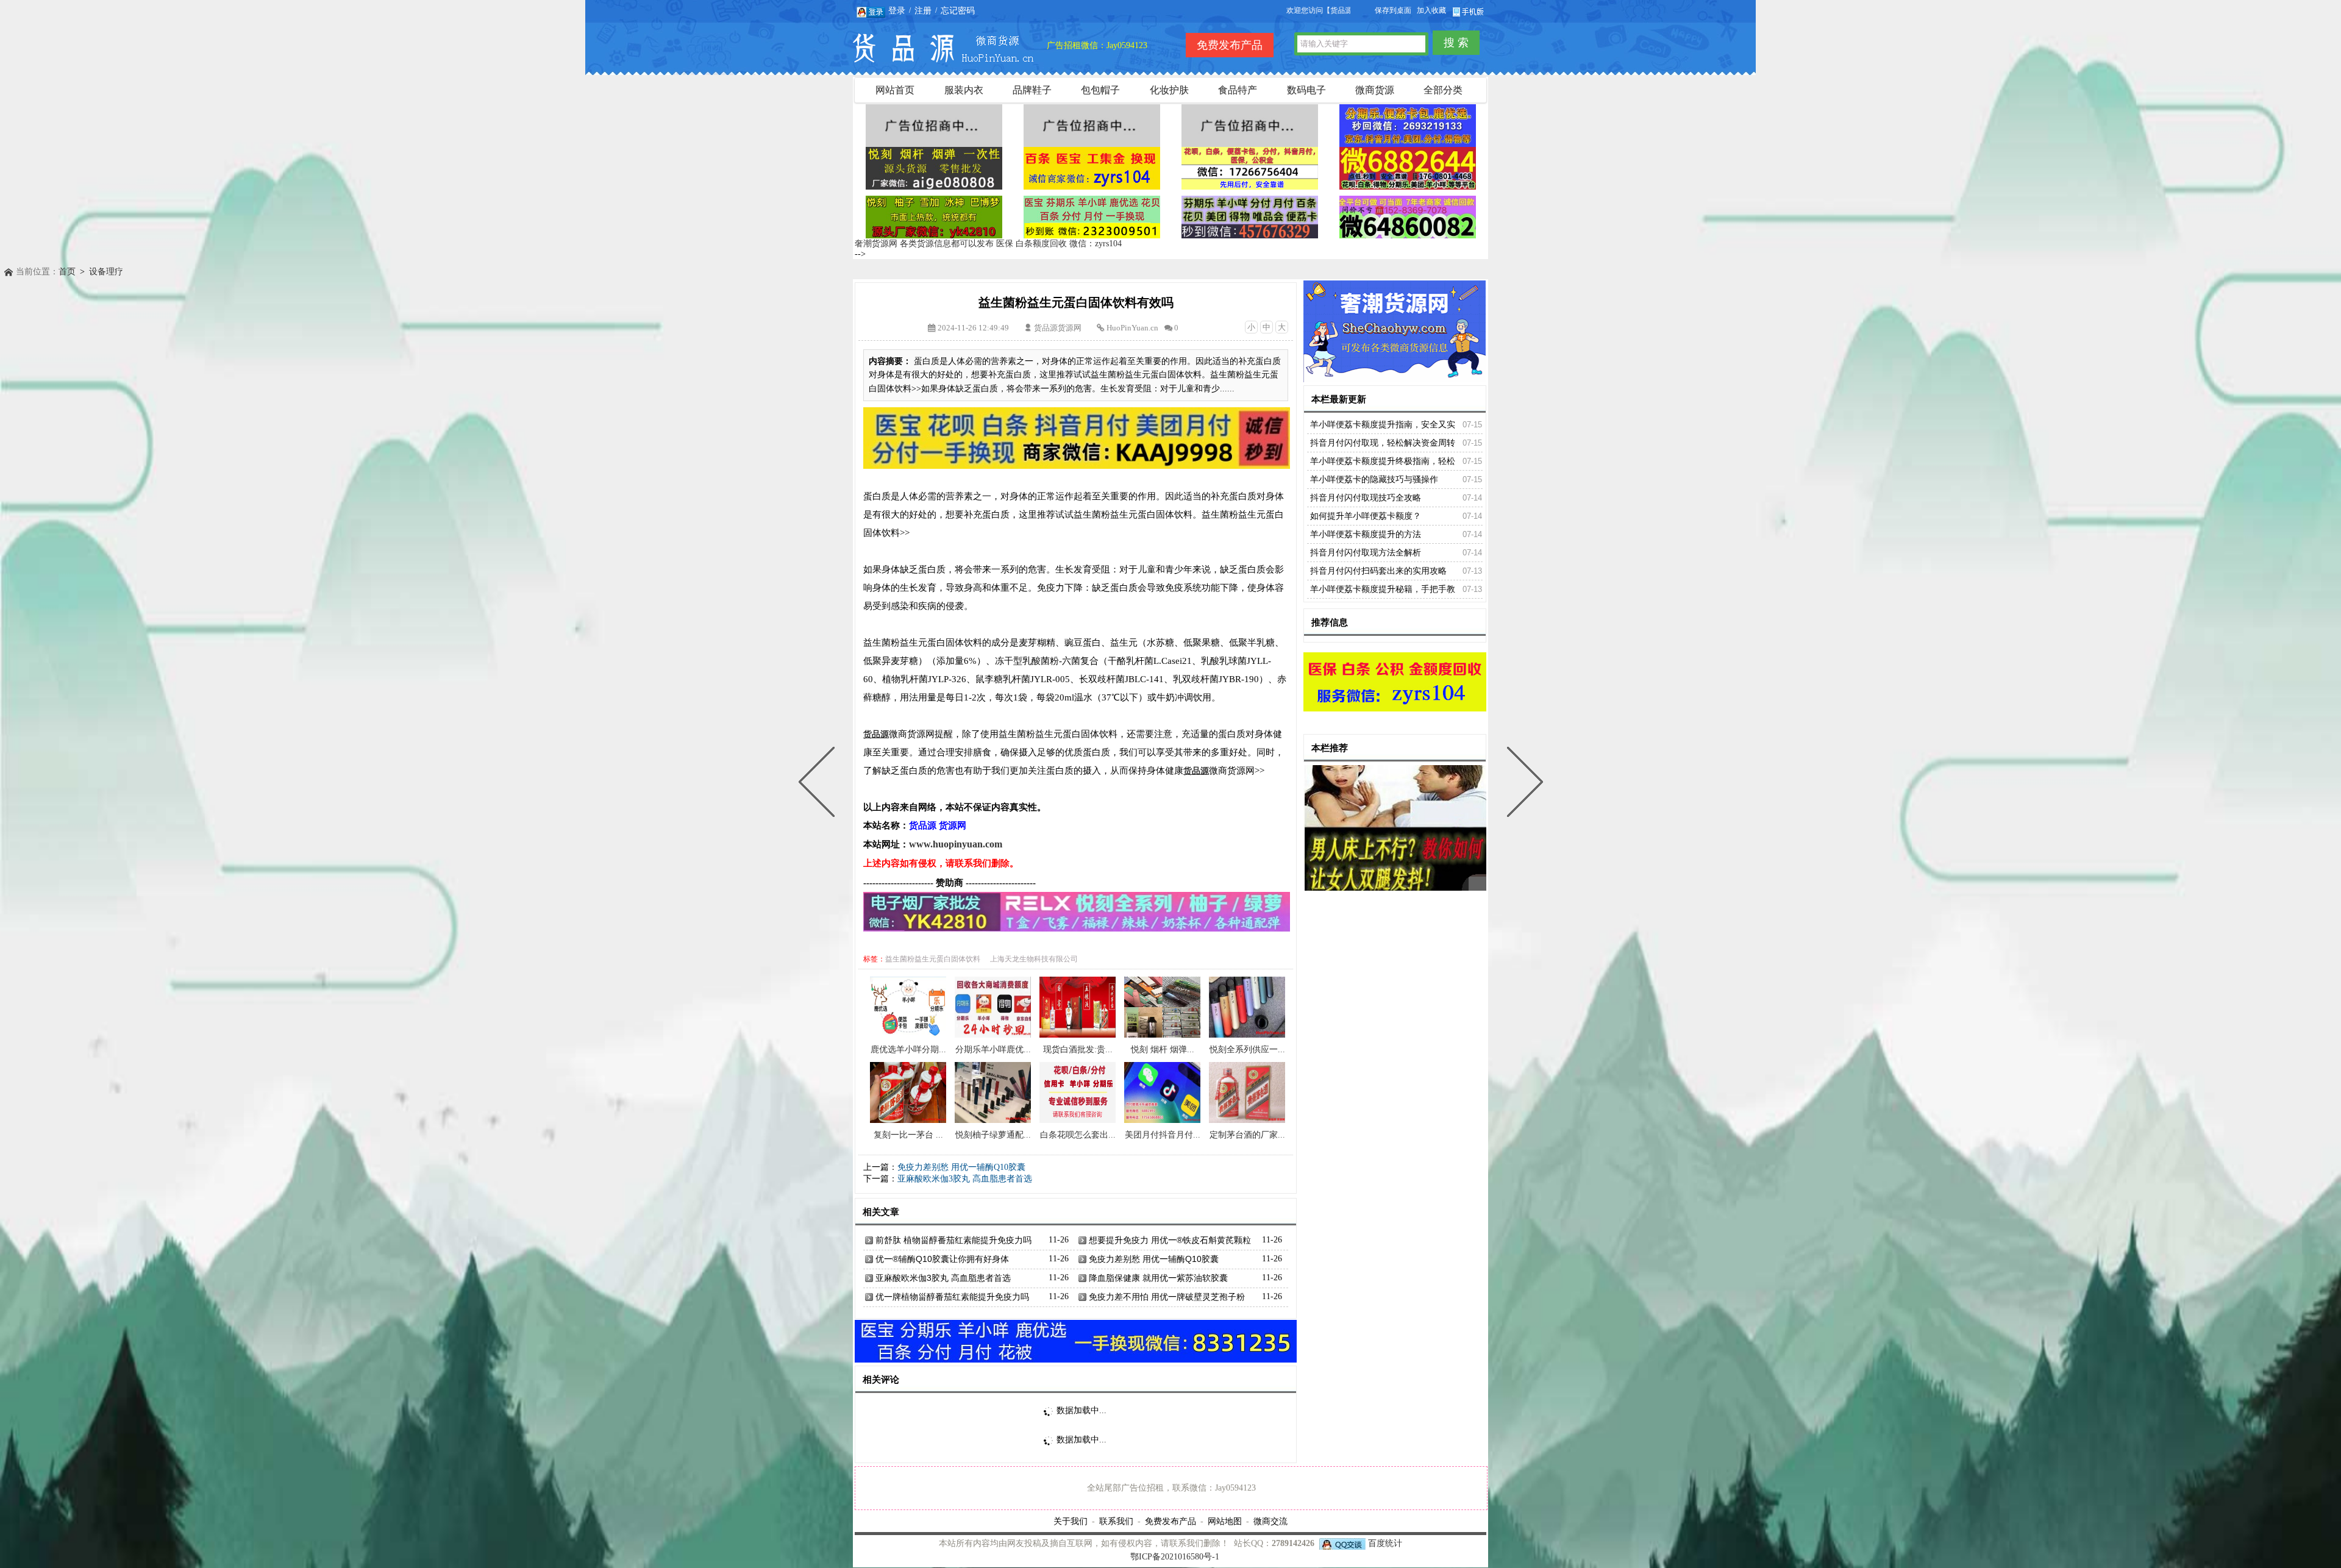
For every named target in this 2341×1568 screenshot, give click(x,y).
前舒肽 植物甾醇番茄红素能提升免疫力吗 (953, 1240)
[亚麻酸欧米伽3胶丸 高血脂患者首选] (819, 784)
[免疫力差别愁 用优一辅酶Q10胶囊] (1522, 784)
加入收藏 (1431, 10)
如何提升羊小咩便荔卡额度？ (1366, 516)
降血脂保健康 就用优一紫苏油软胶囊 (1158, 1278)
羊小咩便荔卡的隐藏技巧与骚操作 (1374, 479)
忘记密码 (958, 10)
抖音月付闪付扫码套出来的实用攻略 (1378, 571)
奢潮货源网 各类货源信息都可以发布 (924, 244)
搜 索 (1456, 43)
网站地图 (1225, 1521)
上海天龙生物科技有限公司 (1034, 959)
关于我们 (1071, 1521)
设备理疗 (106, 272)
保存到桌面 (1393, 10)
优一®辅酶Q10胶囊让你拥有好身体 (942, 1259)
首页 (67, 272)
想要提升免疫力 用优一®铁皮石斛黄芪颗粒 (1170, 1240)
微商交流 (1270, 1521)
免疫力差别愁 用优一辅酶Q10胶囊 (961, 1167)
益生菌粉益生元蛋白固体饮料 (933, 959)
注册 (923, 10)
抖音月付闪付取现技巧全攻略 (1366, 497)
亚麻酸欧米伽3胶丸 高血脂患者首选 (965, 1179)
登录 (897, 10)
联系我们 (1116, 1521)
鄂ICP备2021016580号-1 (1175, 1557)
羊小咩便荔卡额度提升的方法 (1366, 534)
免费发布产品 (1170, 1521)
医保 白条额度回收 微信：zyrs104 (1059, 244)
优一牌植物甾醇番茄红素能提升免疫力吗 (952, 1297)
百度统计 (1385, 1543)
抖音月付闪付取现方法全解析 (1366, 552)
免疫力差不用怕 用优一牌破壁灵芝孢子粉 (1167, 1297)
